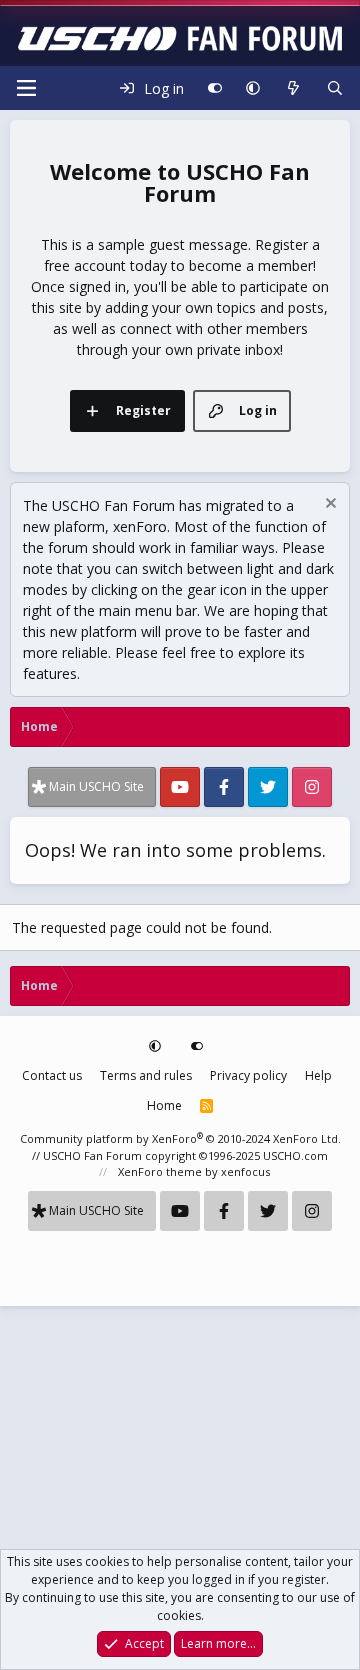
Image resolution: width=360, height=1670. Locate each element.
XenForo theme (160, 1171)
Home (164, 1105)
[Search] (335, 88)
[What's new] (293, 88)
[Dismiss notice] (328, 505)
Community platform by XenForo (180, 1138)
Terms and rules (146, 1075)
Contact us (52, 1075)
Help (318, 1075)
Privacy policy (248, 1075)
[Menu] (26, 88)
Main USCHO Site (96, 786)
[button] (253, 88)
